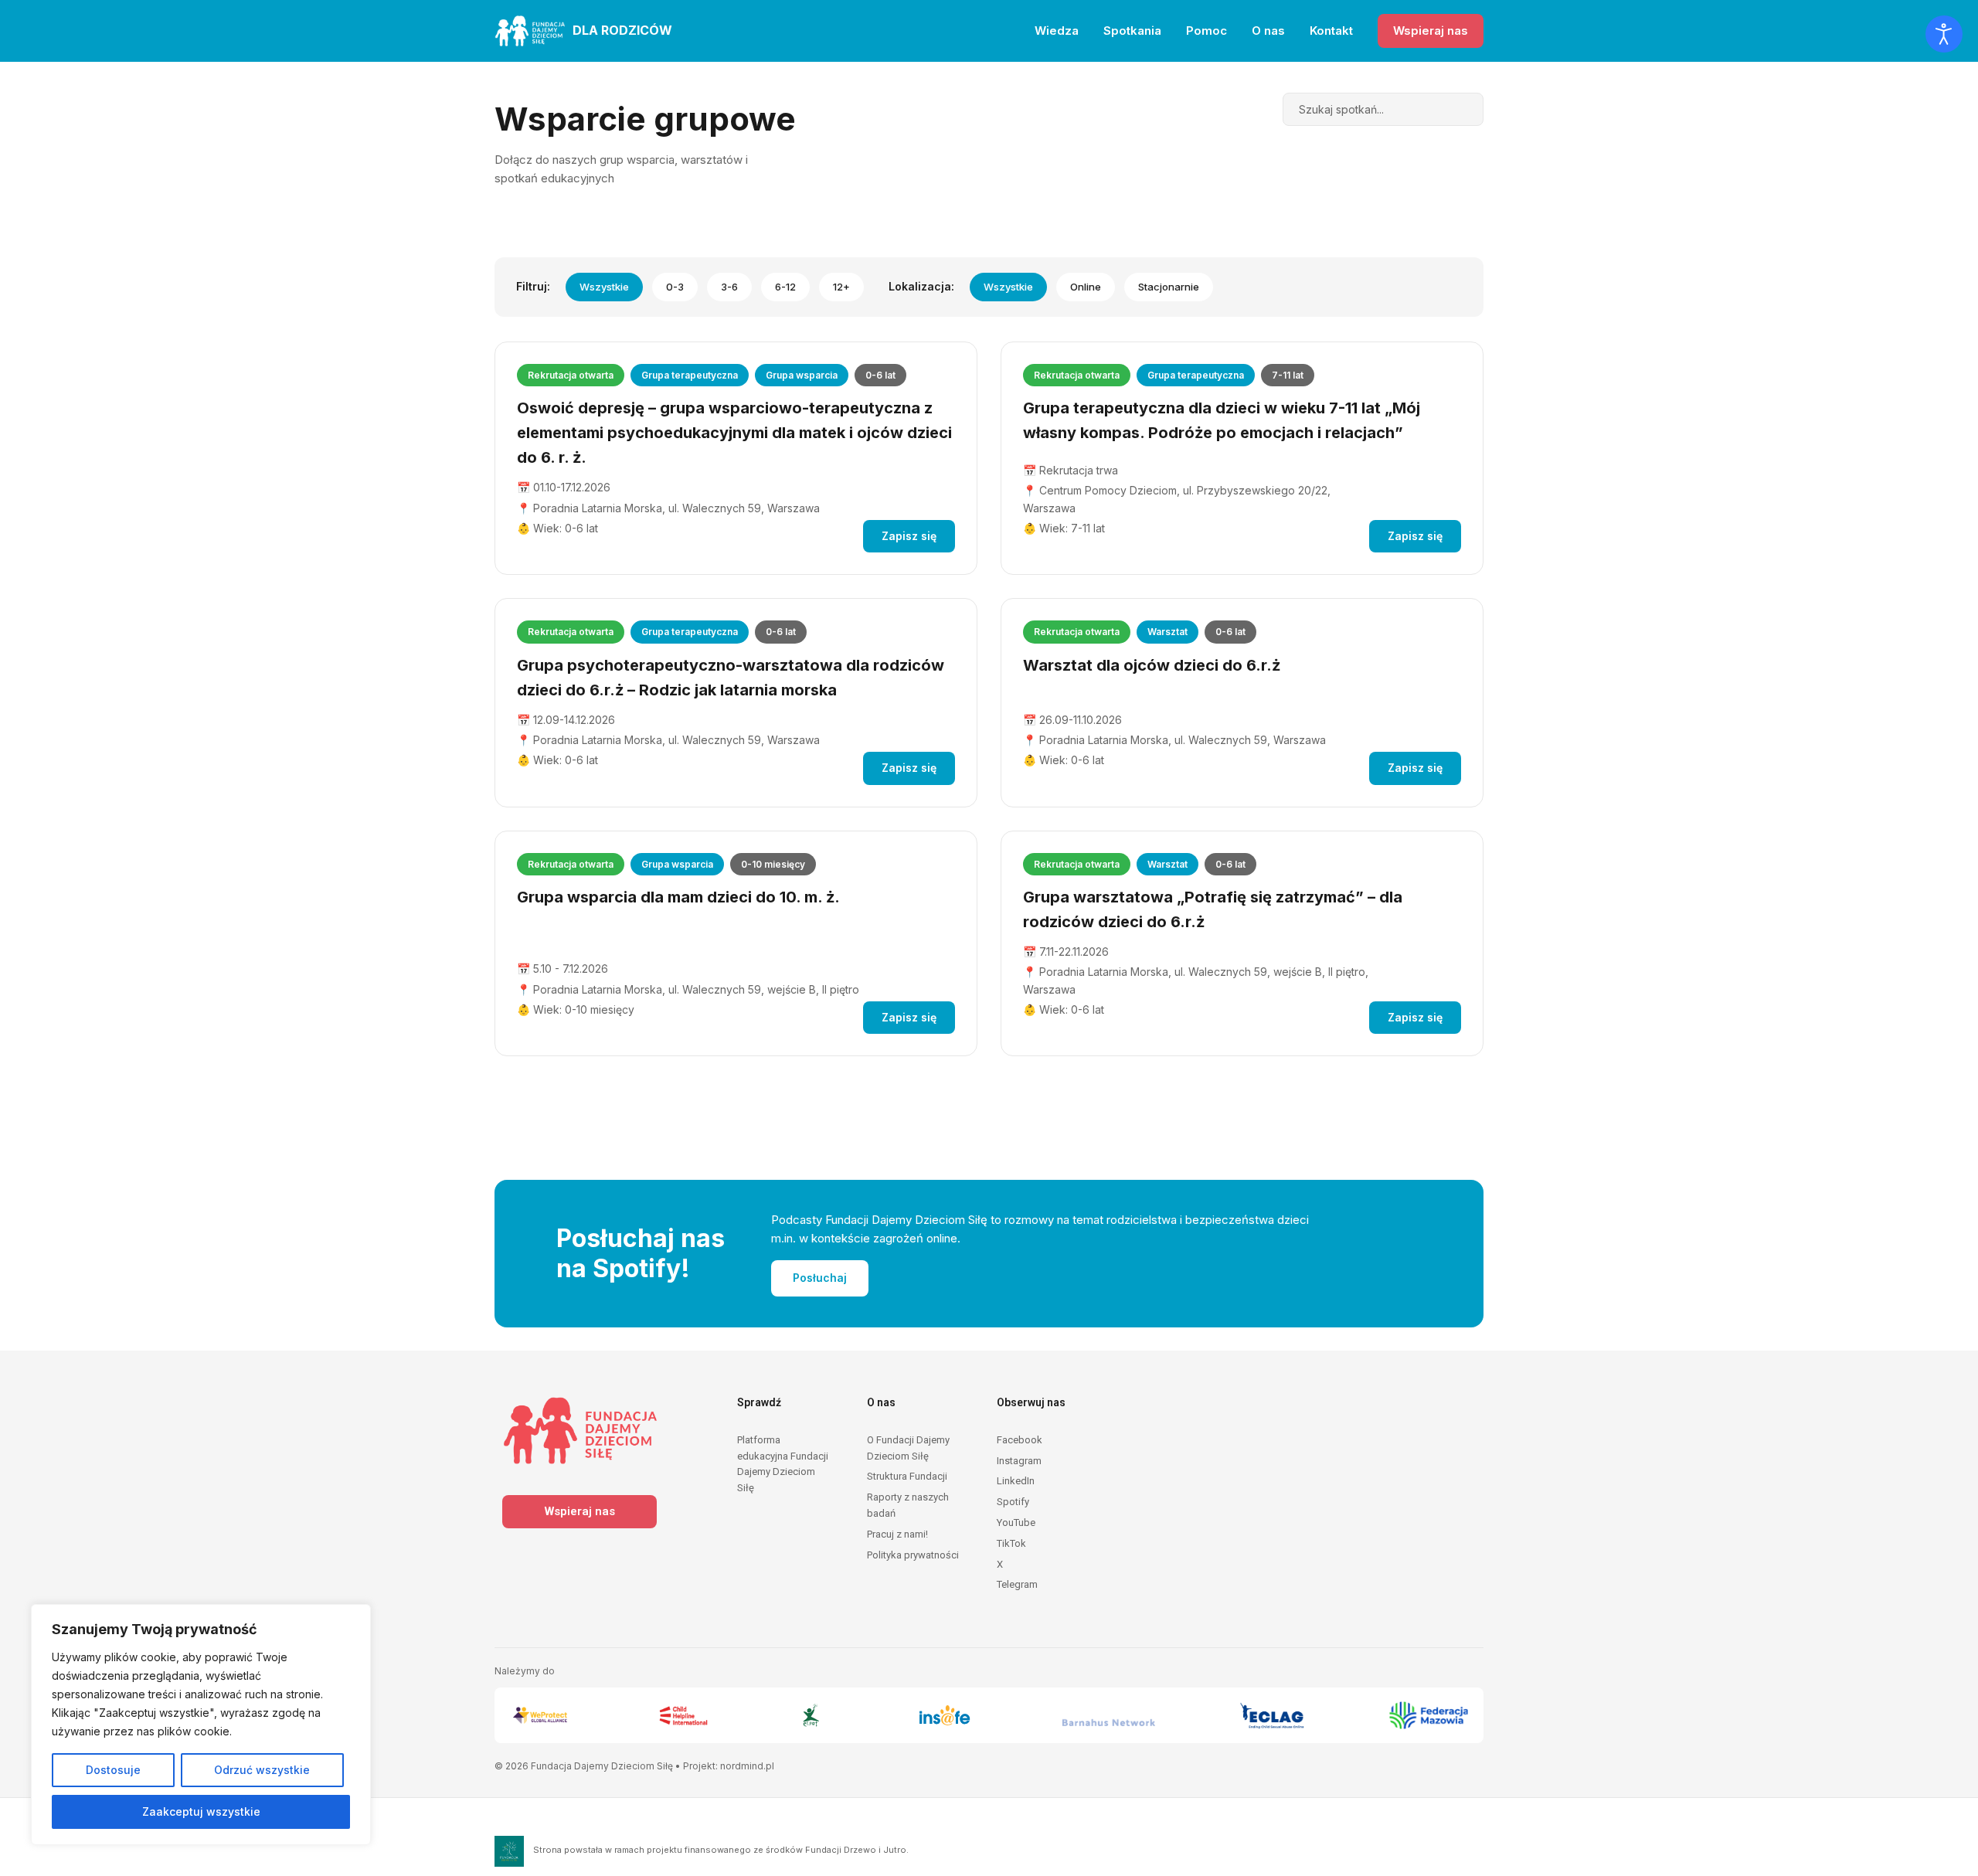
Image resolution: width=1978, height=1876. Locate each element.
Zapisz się (909, 536)
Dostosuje (113, 1770)
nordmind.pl (747, 1766)
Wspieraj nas (1431, 31)
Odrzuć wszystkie (262, 1770)
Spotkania (1132, 31)
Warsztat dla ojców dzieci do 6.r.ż (1152, 665)
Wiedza (1057, 31)
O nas (1268, 31)
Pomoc (1207, 31)
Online (1086, 287)
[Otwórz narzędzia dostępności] (1944, 34)
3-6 (729, 287)
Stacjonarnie (1169, 287)
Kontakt (1331, 31)
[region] (201, 1725)
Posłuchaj (820, 1278)
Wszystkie (604, 287)
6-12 (785, 287)
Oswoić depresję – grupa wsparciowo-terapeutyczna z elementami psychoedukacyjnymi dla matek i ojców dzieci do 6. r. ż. (734, 433)
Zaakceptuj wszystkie (201, 1811)
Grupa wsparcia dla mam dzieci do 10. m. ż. (678, 897)
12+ (841, 287)
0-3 (675, 287)
